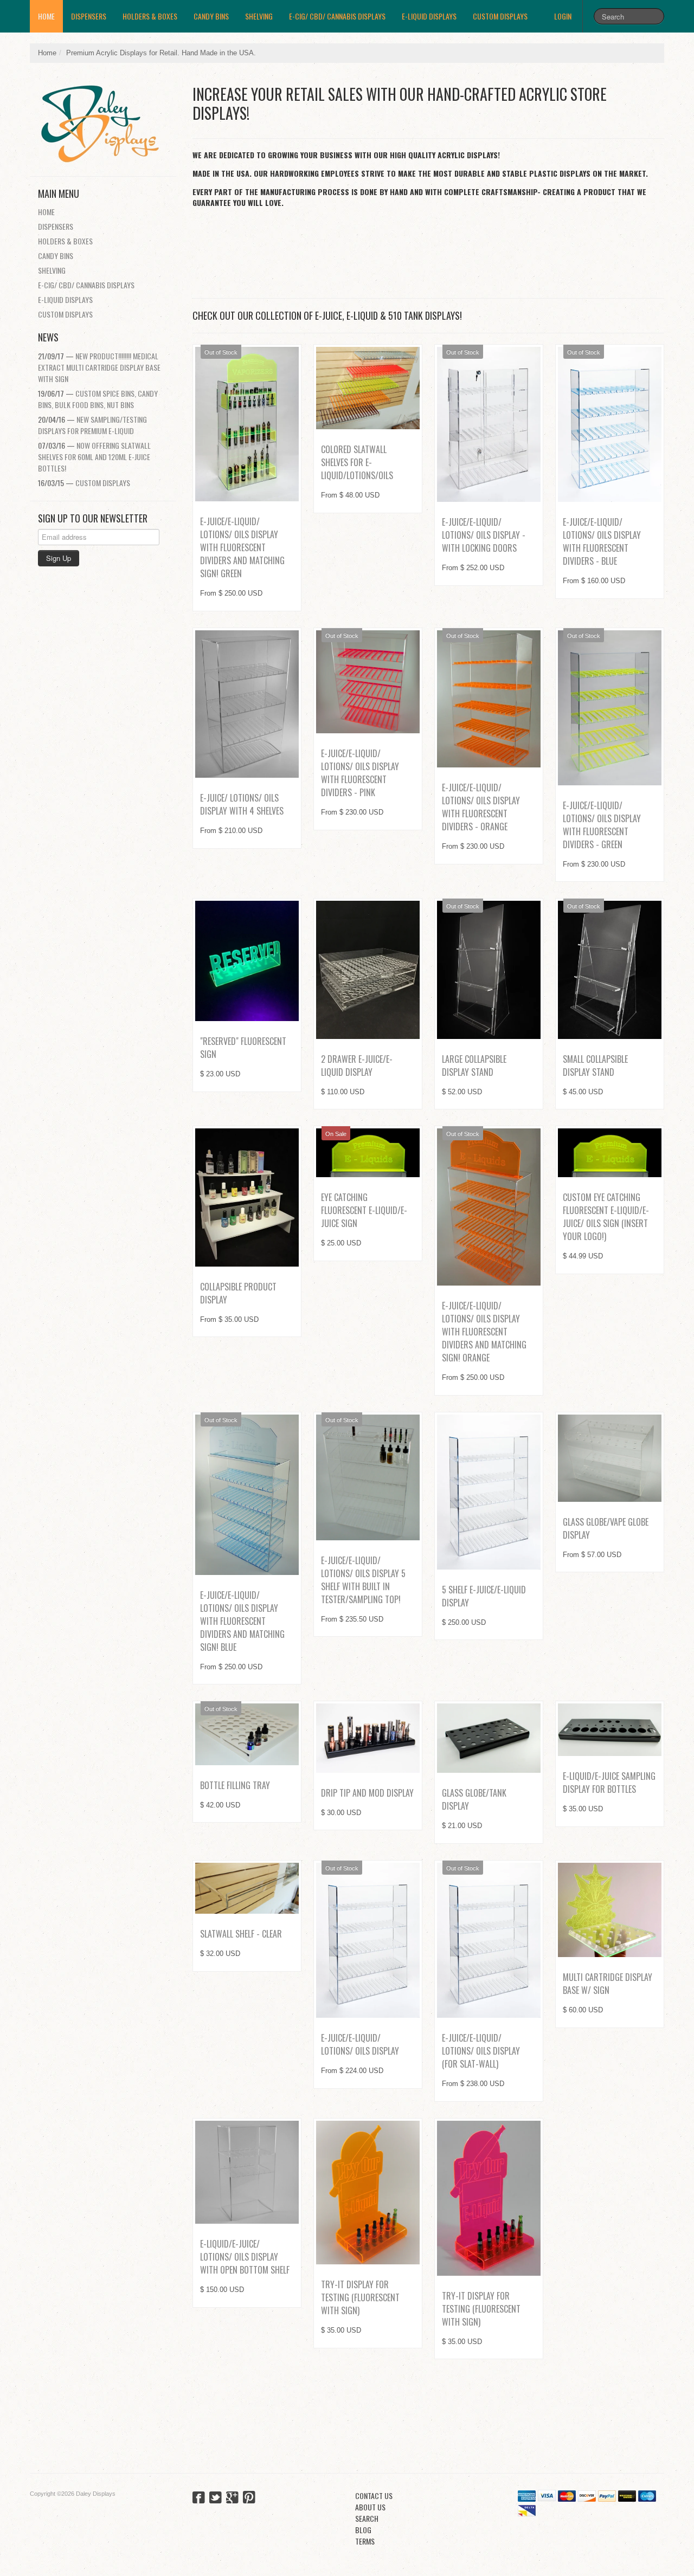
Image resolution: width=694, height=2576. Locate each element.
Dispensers (89, 16)
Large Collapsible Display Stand (474, 1066)
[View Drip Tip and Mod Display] (368, 1738)
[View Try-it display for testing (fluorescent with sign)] (368, 2193)
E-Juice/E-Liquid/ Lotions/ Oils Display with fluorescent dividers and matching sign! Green (242, 547)
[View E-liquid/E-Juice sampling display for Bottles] (610, 1730)
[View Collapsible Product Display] (247, 1197)
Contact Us (374, 2496)
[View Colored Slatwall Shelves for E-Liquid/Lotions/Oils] (368, 388)
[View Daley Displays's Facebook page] (199, 2498)
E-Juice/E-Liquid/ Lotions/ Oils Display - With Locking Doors (484, 535)
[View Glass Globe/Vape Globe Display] (610, 1458)
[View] (247, 961)
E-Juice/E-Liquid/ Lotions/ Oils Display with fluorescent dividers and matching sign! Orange (484, 1332)
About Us (370, 2507)
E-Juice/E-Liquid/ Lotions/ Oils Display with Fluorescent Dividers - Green (602, 825)
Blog (363, 2530)
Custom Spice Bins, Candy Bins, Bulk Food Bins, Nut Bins (98, 399)
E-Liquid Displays (429, 16)
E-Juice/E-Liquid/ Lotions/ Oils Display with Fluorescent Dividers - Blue (602, 541)
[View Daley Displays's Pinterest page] (249, 2498)
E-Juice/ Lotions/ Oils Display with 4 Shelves (242, 804)
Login (563, 16)
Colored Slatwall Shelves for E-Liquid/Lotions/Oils (357, 462)
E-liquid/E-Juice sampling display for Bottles (609, 1783)
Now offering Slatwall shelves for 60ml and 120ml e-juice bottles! (94, 457)
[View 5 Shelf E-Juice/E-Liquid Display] (489, 1492)
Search (367, 2518)
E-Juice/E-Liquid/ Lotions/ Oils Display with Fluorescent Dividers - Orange (481, 807)
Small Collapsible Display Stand (595, 1066)
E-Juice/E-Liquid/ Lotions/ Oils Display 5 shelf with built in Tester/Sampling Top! (363, 1580)
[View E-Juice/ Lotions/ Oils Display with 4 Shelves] (247, 704)
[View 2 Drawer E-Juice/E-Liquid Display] (368, 970)
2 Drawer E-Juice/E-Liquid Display (357, 1066)
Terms (365, 2541)
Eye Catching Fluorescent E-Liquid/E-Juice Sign (364, 1210)
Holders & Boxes (150, 16)
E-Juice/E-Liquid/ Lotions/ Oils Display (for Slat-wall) (481, 2051)
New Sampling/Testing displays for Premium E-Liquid (92, 425)
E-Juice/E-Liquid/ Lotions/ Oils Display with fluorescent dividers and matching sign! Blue (242, 1621)
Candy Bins (211, 16)
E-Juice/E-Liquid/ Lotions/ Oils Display (360, 2044)
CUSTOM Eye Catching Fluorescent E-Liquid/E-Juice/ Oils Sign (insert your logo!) (606, 1217)
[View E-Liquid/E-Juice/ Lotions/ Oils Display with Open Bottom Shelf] (247, 2173)
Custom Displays (500, 16)
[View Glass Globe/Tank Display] (489, 1738)
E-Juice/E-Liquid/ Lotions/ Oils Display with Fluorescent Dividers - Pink (360, 773)
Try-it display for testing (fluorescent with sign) (360, 2297)
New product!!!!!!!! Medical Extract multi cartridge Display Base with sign (99, 367)
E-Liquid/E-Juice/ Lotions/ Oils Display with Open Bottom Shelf (245, 2257)
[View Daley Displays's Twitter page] (216, 2498)
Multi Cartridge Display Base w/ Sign (608, 1984)
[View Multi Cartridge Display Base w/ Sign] (610, 1910)
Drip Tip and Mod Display (367, 1793)
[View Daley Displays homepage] (107, 120)
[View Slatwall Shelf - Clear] (247, 1888)
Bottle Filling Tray (235, 1785)
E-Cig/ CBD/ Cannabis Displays (337, 16)
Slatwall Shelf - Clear (241, 1934)
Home (46, 16)
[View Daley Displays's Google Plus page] (232, 2498)
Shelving (259, 16)
